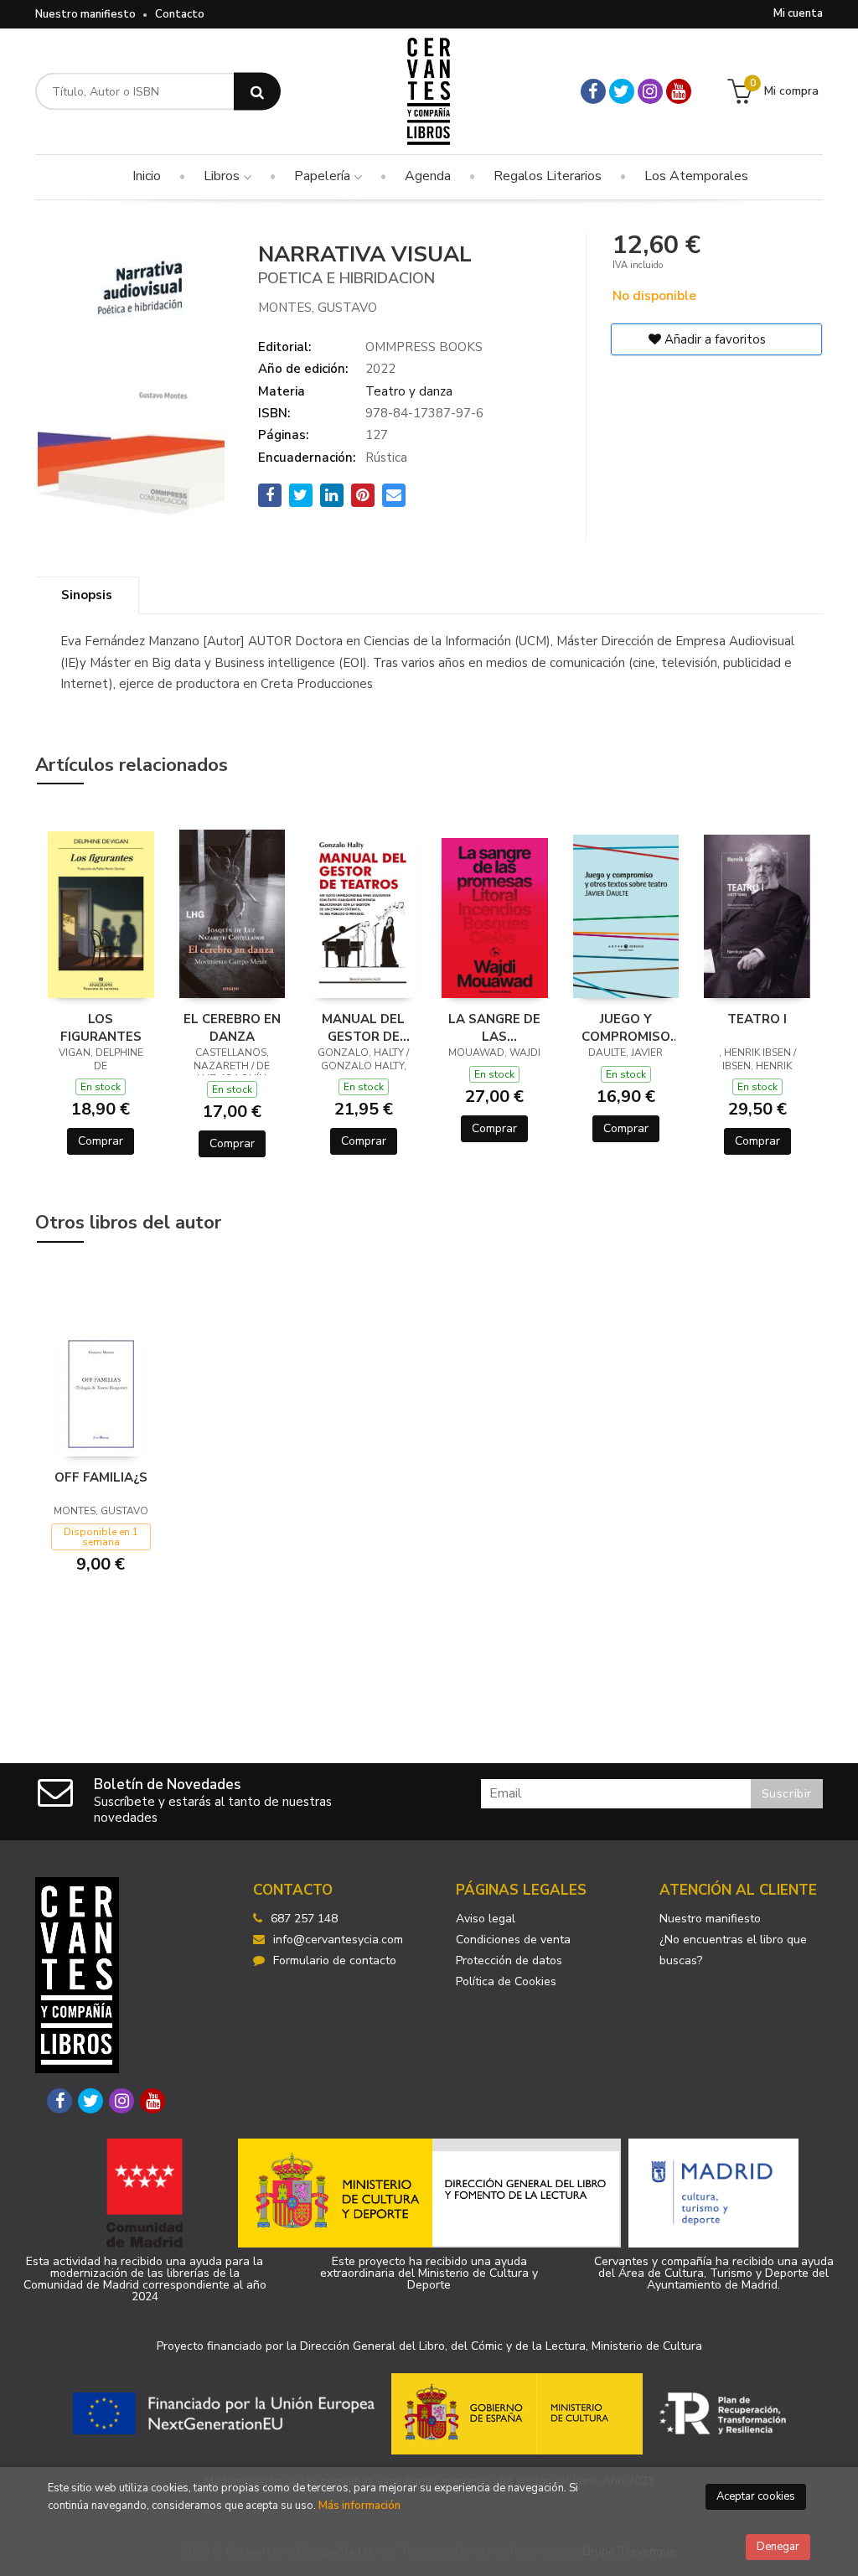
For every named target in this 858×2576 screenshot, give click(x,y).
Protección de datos (509, 1960)
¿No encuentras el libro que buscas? (733, 1950)
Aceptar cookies (756, 2496)
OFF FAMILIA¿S (101, 1477)
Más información (359, 2506)
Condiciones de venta (513, 1940)
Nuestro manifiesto (85, 14)
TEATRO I (757, 1019)
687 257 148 (304, 1919)
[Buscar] (257, 92)
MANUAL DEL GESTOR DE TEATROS (363, 1027)
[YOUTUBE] (679, 91)
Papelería (324, 176)
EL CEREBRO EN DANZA (232, 1027)
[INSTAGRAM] (650, 91)
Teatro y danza (409, 391)
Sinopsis (87, 595)
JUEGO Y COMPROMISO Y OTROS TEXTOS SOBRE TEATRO (625, 1027)
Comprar (101, 1141)
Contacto (180, 14)
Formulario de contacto (335, 1960)
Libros (223, 176)
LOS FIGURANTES (101, 1027)
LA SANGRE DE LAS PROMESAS (494, 1027)
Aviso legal (486, 1919)
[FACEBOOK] (593, 91)
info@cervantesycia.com (338, 1940)
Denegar (778, 2547)
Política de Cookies (506, 1981)
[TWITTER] (622, 91)
